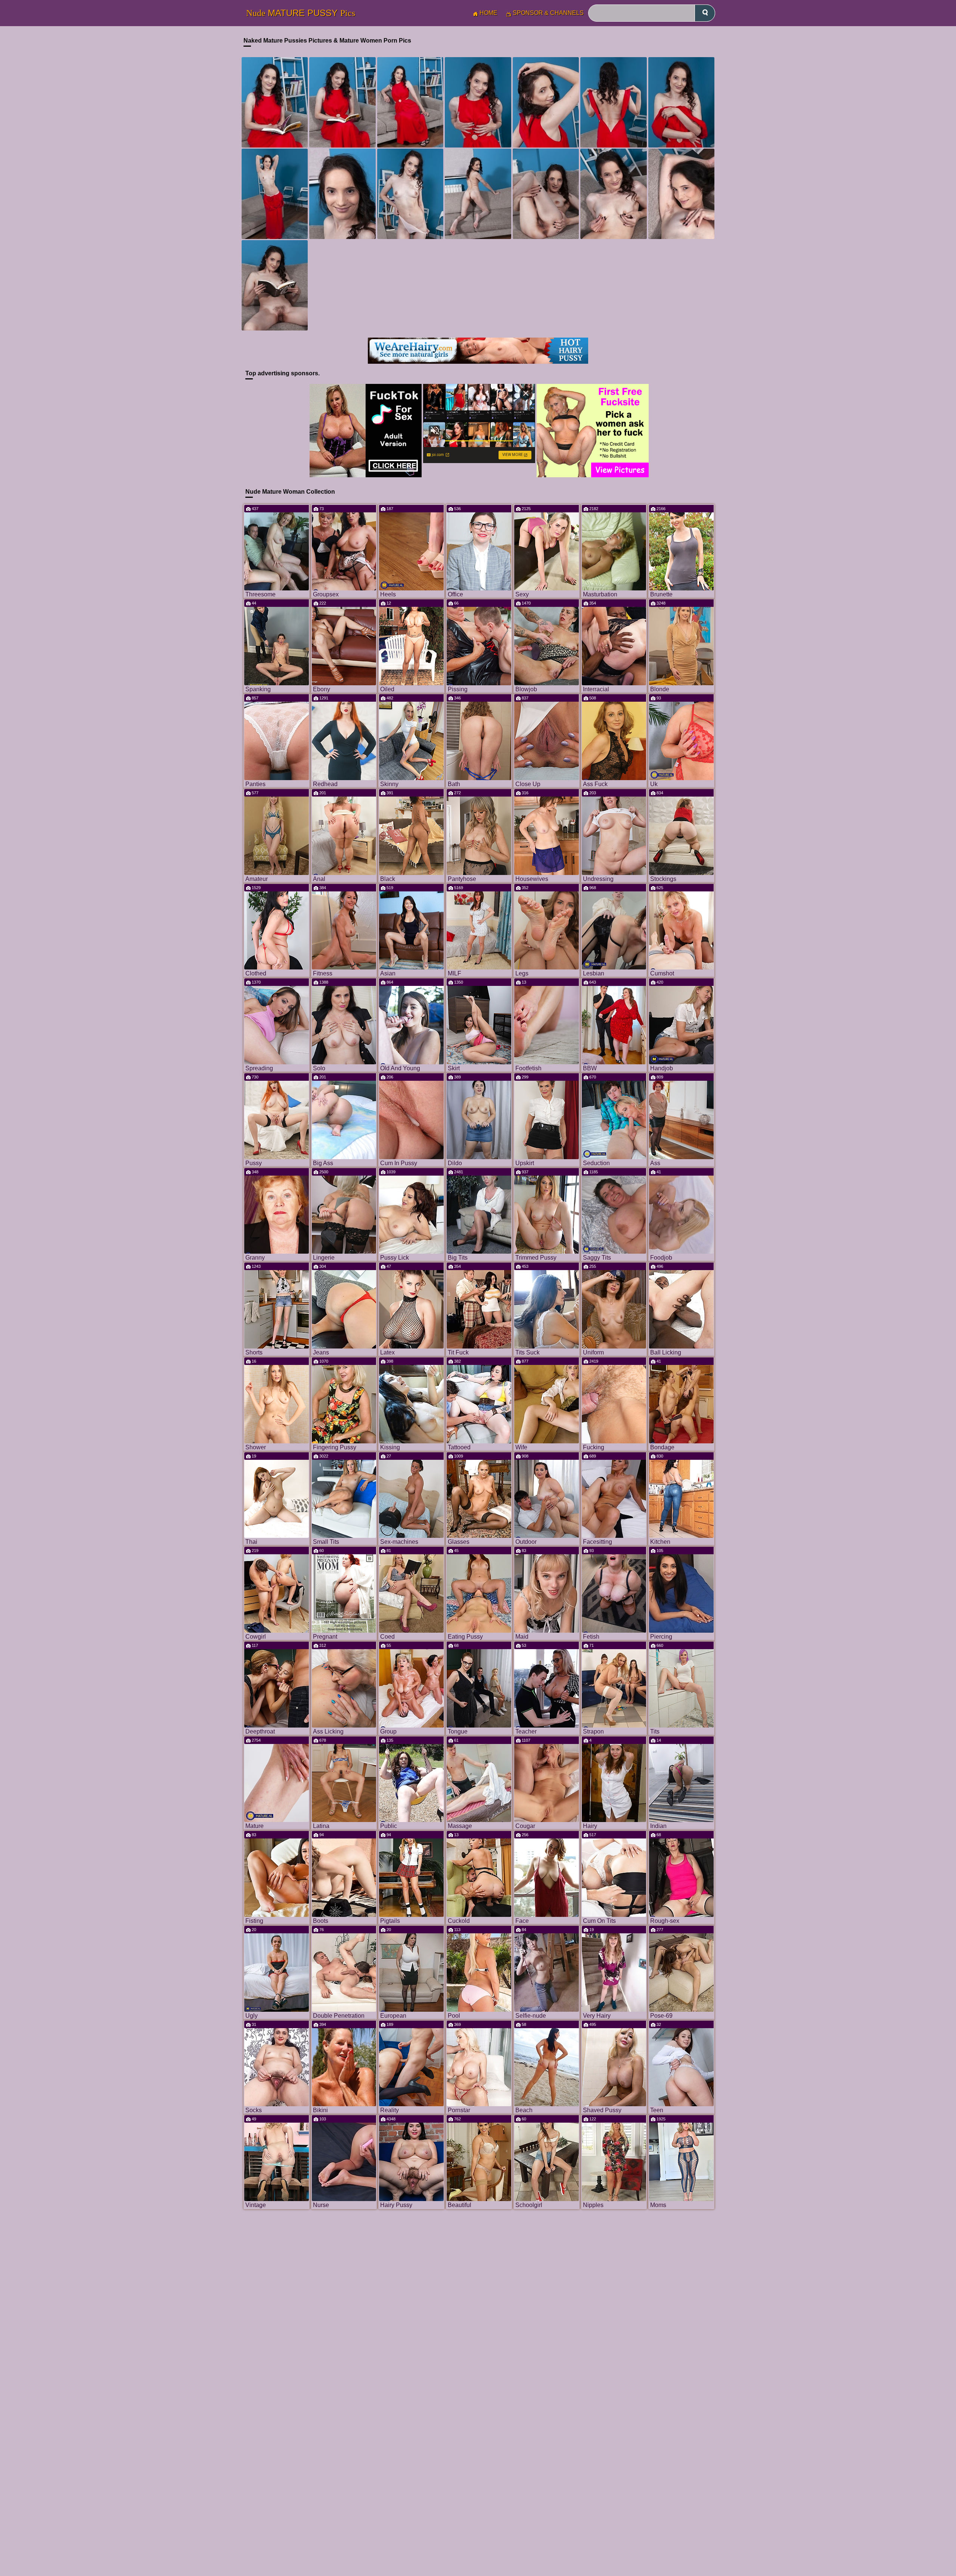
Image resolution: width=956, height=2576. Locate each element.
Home (488, 13)
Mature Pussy (301, 13)
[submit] (705, 13)
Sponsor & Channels (548, 13)
